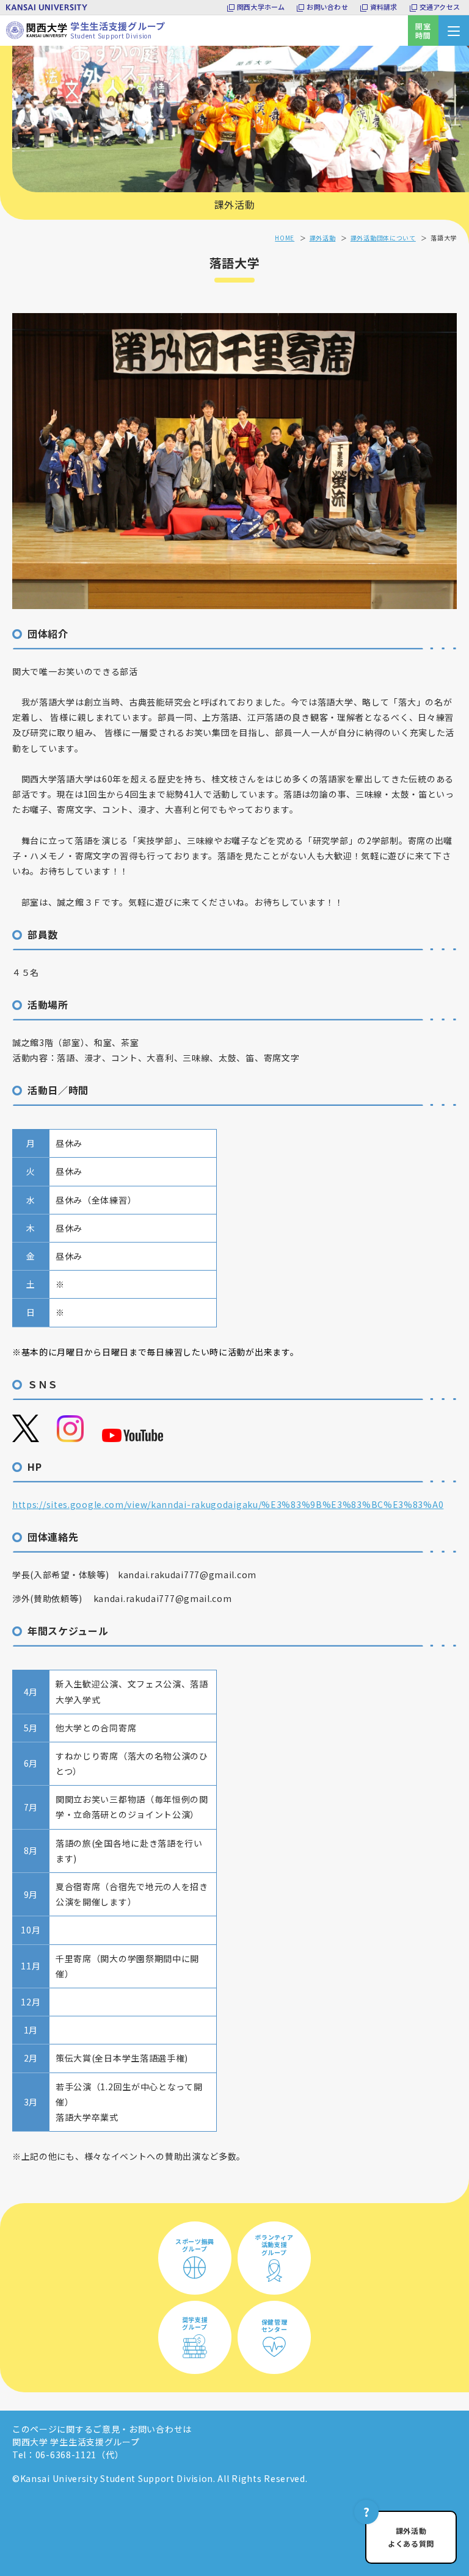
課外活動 (235, 204)
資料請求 (384, 7)
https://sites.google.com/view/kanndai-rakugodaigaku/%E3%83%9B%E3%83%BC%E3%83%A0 (228, 1504)
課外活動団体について (383, 238)
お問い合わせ (327, 7)
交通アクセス (440, 7)
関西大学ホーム (261, 7)
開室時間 (423, 31)
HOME (285, 238)
